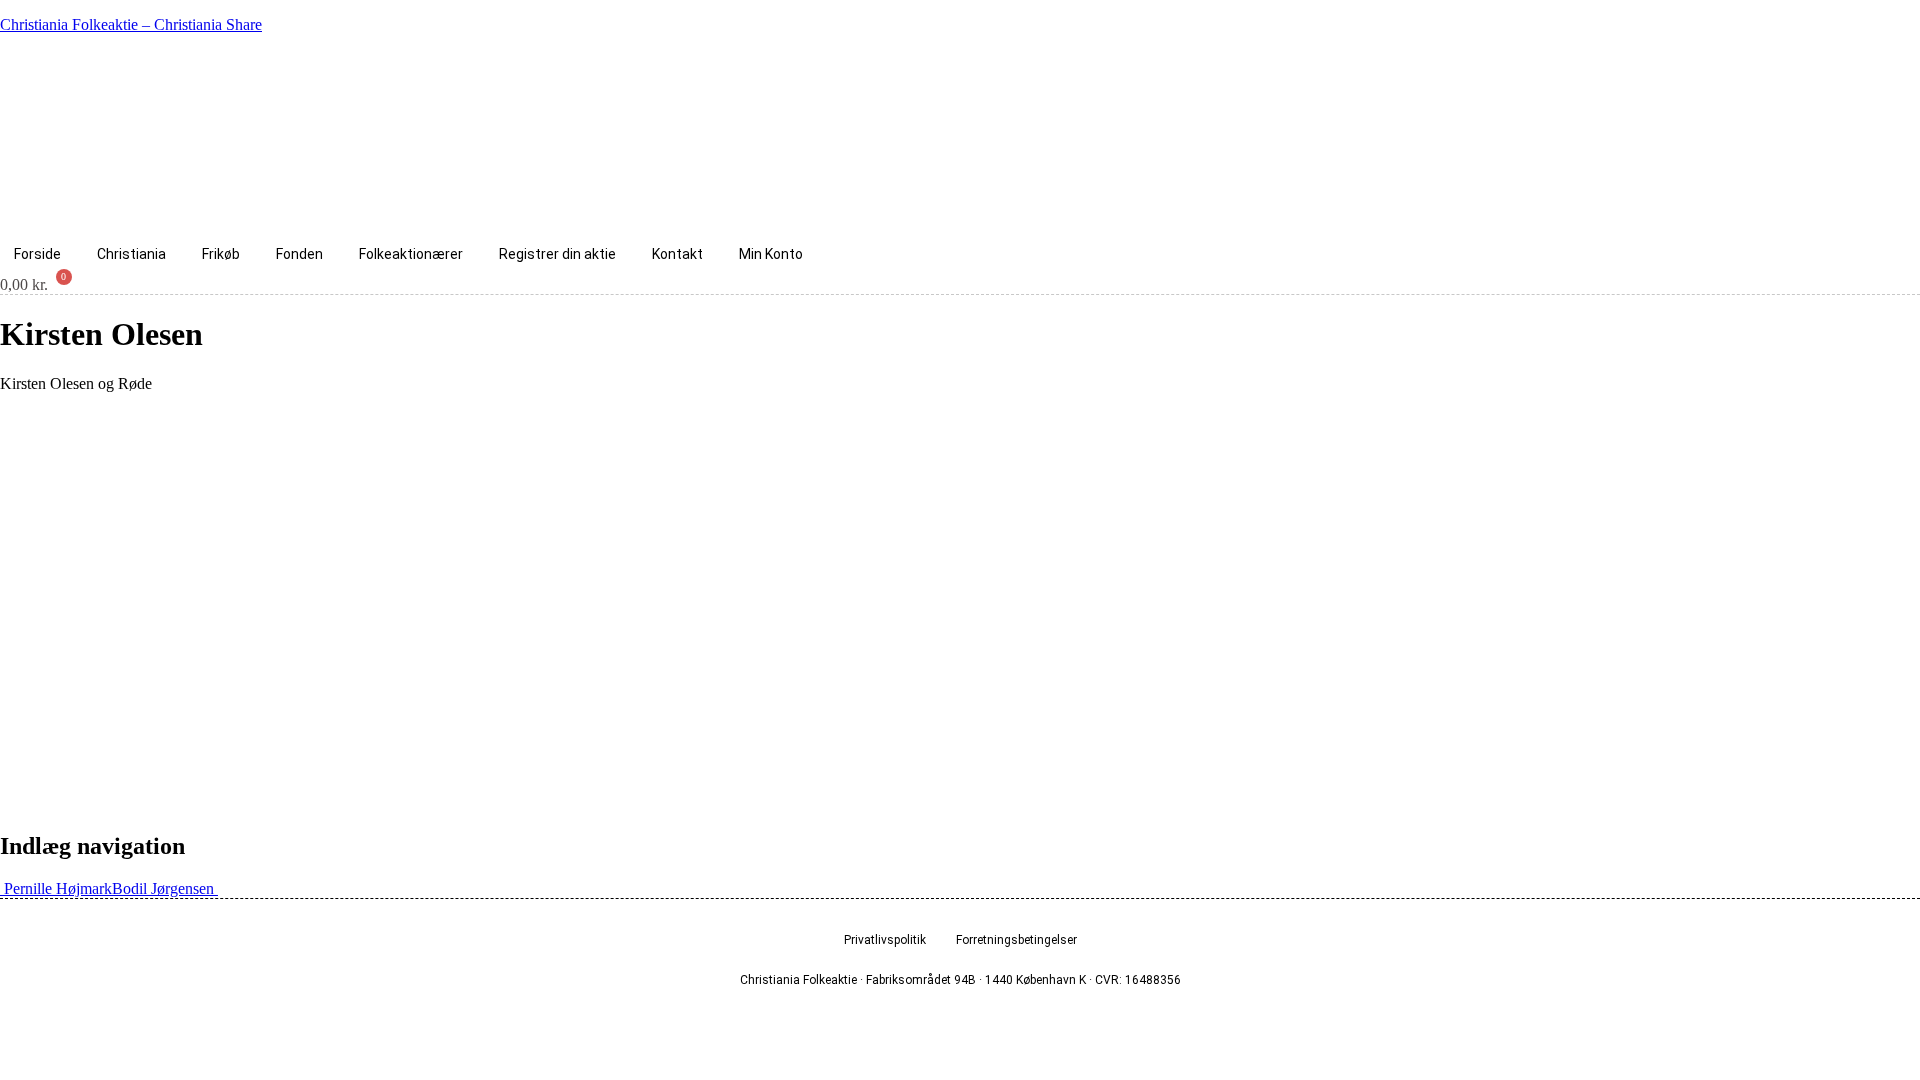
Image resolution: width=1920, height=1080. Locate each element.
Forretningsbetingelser (1016, 940)
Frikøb (221, 254)
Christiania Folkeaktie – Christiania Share (131, 24)
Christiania (131, 254)
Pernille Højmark (56, 888)
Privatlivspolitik (885, 940)
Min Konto (771, 254)
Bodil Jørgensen (165, 888)
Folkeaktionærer (411, 254)
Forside (37, 254)
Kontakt (677, 254)
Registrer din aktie (557, 254)
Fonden (299, 254)
